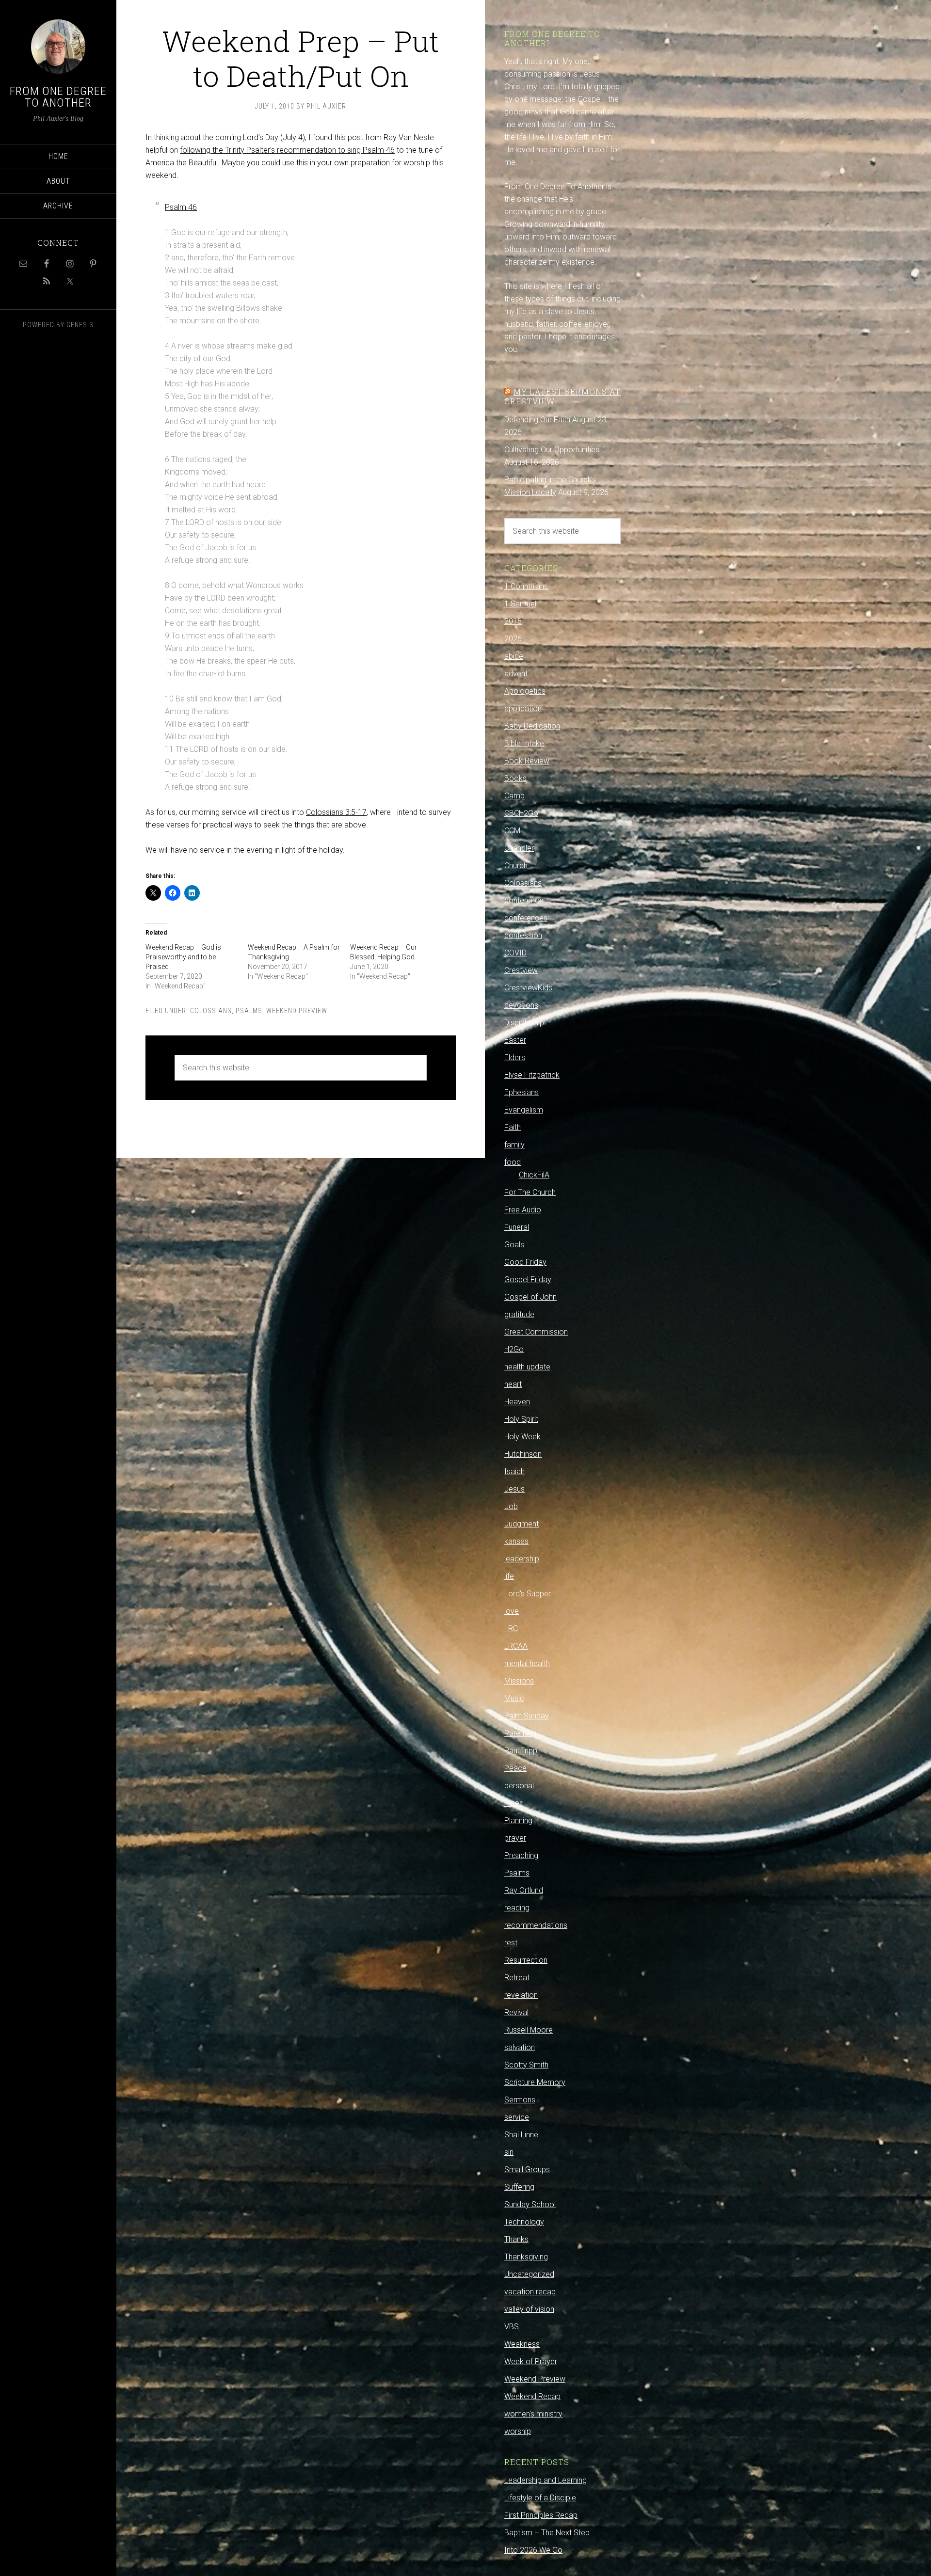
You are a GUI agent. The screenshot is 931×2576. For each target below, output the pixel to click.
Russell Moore (529, 2030)
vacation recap (530, 2292)
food (513, 1162)
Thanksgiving (526, 2257)
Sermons (520, 2100)
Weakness (522, 2344)
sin (509, 2152)
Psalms (249, 1011)
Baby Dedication (532, 726)
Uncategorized (529, 2274)
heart (513, 1384)
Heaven (517, 1402)
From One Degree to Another (58, 97)
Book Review (527, 761)
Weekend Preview (297, 1011)
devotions (521, 1005)
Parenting (520, 1733)
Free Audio (523, 1210)
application (523, 708)
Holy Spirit (521, 1419)
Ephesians (522, 1092)
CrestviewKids (528, 988)
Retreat (517, 1978)
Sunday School (530, 2204)
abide (514, 656)
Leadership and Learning (546, 2480)
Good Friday (525, 1262)
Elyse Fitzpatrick (532, 1075)
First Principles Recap (541, 2515)
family (514, 1145)
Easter (515, 1040)
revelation (521, 1995)
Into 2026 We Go (533, 2550)
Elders (515, 1057)
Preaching (521, 1855)
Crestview (521, 970)
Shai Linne (521, 2135)
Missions (519, 1681)
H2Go (514, 1349)
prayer (515, 1838)
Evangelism (524, 1110)
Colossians (211, 1011)
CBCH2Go (521, 813)
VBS (512, 2327)
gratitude (519, 1314)
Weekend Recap (532, 2396)
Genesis (80, 325)
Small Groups (527, 2170)
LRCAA (516, 1646)
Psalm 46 (181, 207)
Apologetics (525, 691)
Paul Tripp (521, 1751)
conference (524, 900)
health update (527, 1367)
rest (511, 1943)
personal (519, 1786)
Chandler (519, 848)
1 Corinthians (526, 586)
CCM (512, 831)
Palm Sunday (527, 1716)
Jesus (514, 1489)
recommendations (536, 1925)
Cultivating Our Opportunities (552, 450)
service (517, 2117)
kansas (516, 1541)
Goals (514, 1245)
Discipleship (524, 1023)
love (512, 1611)
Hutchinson (523, 1454)
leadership (522, 1559)
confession (523, 935)
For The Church (530, 1192)
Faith (513, 1127)
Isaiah (514, 1471)
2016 (513, 621)
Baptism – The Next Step (547, 2533)
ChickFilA (534, 1175)
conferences (526, 918)
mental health (527, 1663)
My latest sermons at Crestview (562, 396)
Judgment (522, 1524)
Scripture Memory (535, 2082)
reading (517, 1908)
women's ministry (533, 2414)
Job (511, 1506)
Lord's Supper (528, 1594)
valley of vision (529, 2309)
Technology (524, 2222)
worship (518, 2431)
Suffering (519, 2187)
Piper (513, 1803)
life (509, 1576)
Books (515, 778)
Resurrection (526, 1960)
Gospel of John (530, 1297)
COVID (515, 953)
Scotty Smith (526, 2065)
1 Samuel (520, 604)
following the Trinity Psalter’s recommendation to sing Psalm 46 (287, 150)
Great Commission (536, 1332)
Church (516, 866)
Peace (515, 1768)
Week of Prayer (531, 2361)
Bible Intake (524, 743)
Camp (514, 796)
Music (514, 1698)
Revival (516, 2012)
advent (516, 674)
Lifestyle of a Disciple (540, 2498)
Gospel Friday (528, 1280)
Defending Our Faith (537, 420)
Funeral (517, 1227)
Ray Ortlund (524, 1890)
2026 (513, 639)
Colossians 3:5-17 (336, 812)
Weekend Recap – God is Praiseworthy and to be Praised (183, 957)
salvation (520, 2047)
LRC (511, 1629)
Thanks (516, 2239)
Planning (518, 1821)
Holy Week (522, 1437)
